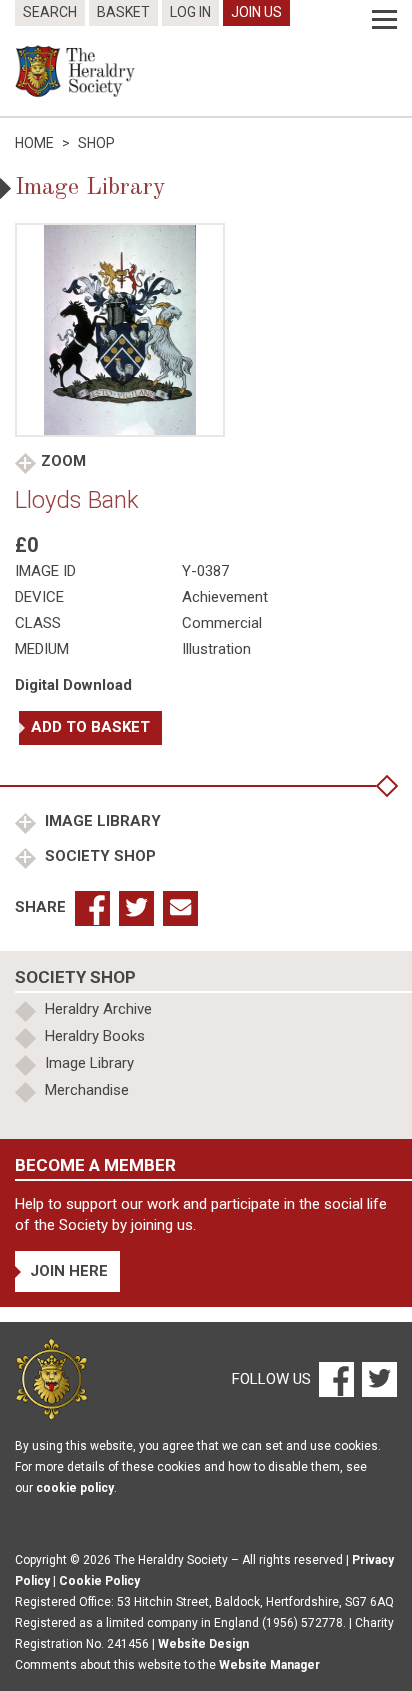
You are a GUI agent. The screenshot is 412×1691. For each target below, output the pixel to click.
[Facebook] (335, 1378)
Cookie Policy (99, 1581)
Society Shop (98, 856)
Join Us (256, 12)
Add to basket (90, 727)
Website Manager (269, 1665)
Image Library (101, 821)
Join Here (69, 1271)
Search (50, 12)
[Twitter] (377, 1378)
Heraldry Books (95, 1036)
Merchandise (87, 1090)
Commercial (222, 623)
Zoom (63, 461)
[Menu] (384, 20)
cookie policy (75, 1488)
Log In (190, 12)
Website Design (203, 1644)
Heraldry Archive (98, 1009)
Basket (123, 12)
